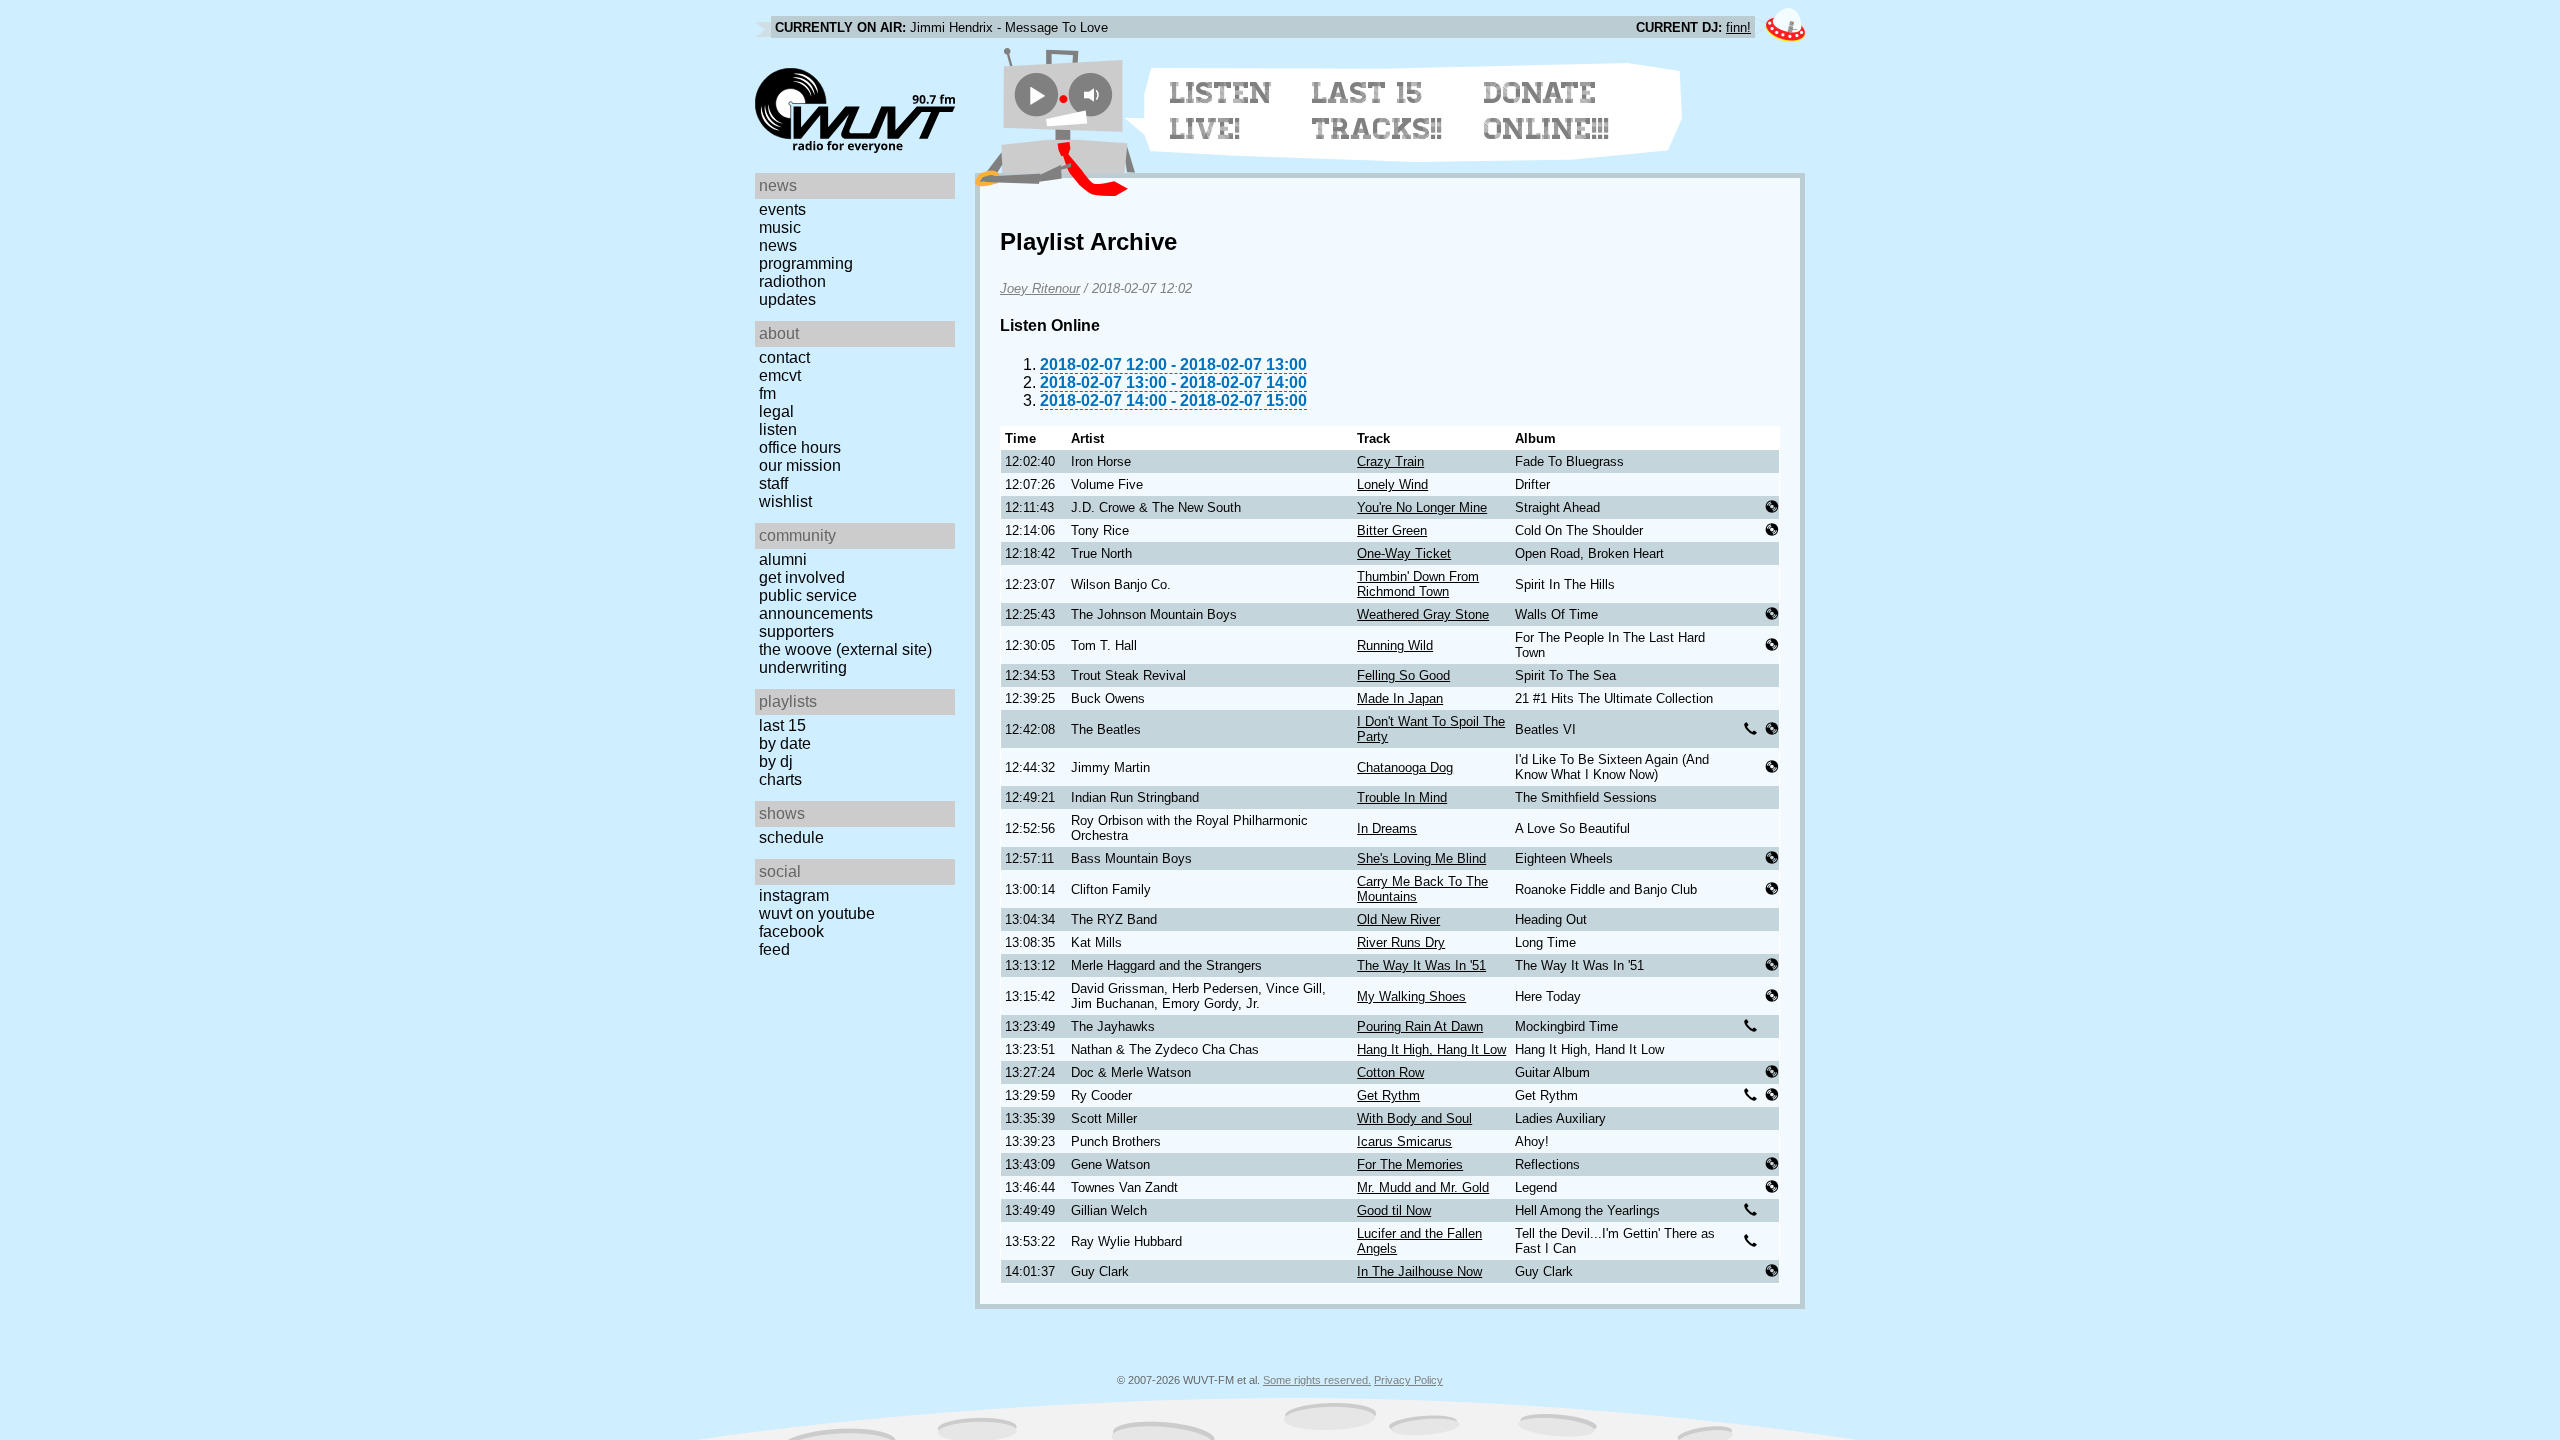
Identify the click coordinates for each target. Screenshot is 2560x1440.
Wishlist (785, 501)
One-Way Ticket (1404, 553)
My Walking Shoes (1411, 996)
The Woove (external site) (845, 649)
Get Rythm (1388, 1095)
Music (780, 227)
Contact (784, 357)
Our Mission (800, 465)
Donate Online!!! (1547, 111)
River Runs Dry (1401, 942)
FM (767, 393)
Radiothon (792, 281)
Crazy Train (1390, 461)
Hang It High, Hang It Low (1431, 1049)
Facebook (791, 931)
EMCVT (780, 375)
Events (782, 209)
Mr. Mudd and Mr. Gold (1423, 1187)
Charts (780, 779)
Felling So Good (1403, 675)
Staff (773, 483)
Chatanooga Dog (1405, 767)
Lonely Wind (1392, 484)
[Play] (1036, 94)
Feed (774, 949)
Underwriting (803, 667)
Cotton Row (1390, 1072)
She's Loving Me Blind (1421, 858)
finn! (1738, 27)
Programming (806, 263)
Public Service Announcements (816, 604)
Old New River (1398, 919)
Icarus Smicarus (1404, 1141)
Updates (787, 299)
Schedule (791, 837)
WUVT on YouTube (817, 913)
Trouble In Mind (1402, 797)
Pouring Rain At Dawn (1420, 1026)
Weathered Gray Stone (1423, 614)
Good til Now (1394, 1210)
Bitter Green (1392, 530)
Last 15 (782, 725)
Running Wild (1395, 645)
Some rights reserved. (1317, 1380)
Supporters (796, 631)
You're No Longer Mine (1422, 507)
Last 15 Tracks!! (1377, 111)
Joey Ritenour (1040, 288)
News (778, 245)
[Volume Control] (1093, 94)
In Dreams (1387, 828)
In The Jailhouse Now (1419, 1271)
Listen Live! (1221, 111)
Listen (778, 429)
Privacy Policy (1408, 1380)
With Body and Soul (1414, 1118)
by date (785, 743)
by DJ (776, 761)
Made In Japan (1400, 698)
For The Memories (1410, 1164)
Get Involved (802, 577)
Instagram (794, 895)
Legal (776, 411)
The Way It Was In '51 (1421, 965)
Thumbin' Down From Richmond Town (1418, 584)
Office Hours (800, 447)
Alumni (783, 559)
